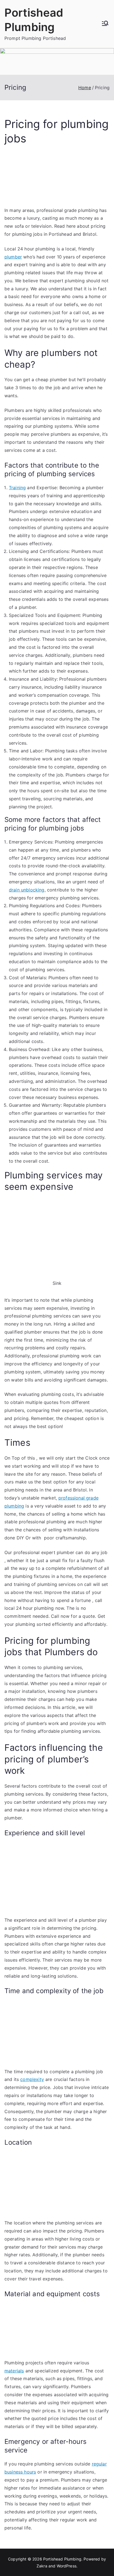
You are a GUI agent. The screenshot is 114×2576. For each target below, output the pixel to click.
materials (14, 2371)
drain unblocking (27, 890)
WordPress (67, 2566)
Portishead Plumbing (62, 2559)
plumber (13, 257)
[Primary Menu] (105, 24)
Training (17, 488)
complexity (32, 2079)
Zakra (42, 2566)
